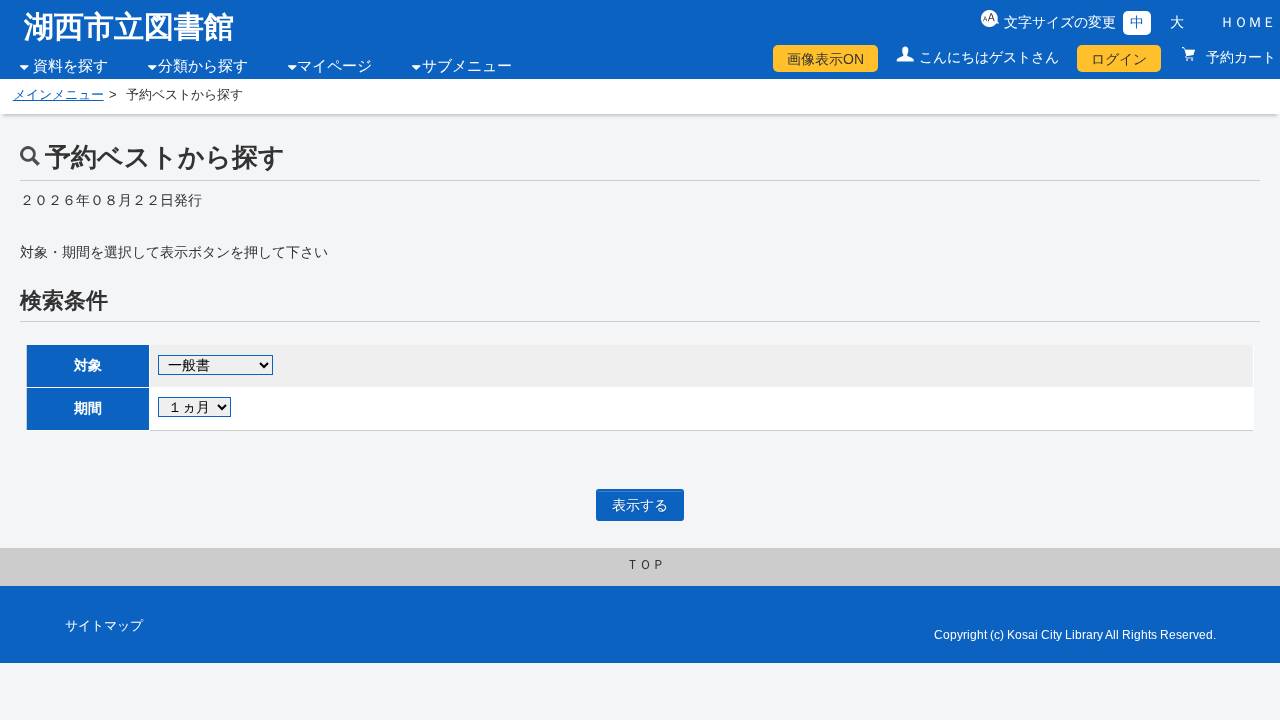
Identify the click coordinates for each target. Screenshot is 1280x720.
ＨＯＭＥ (1248, 22)
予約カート (1239, 57)
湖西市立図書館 (129, 26)
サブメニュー (467, 66)
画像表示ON (825, 59)
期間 (88, 408)
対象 (88, 365)
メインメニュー (58, 95)
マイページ (334, 66)
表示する (640, 505)
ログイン (1119, 59)
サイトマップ (104, 626)
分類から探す (203, 66)
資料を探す (70, 66)
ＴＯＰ (645, 565)
